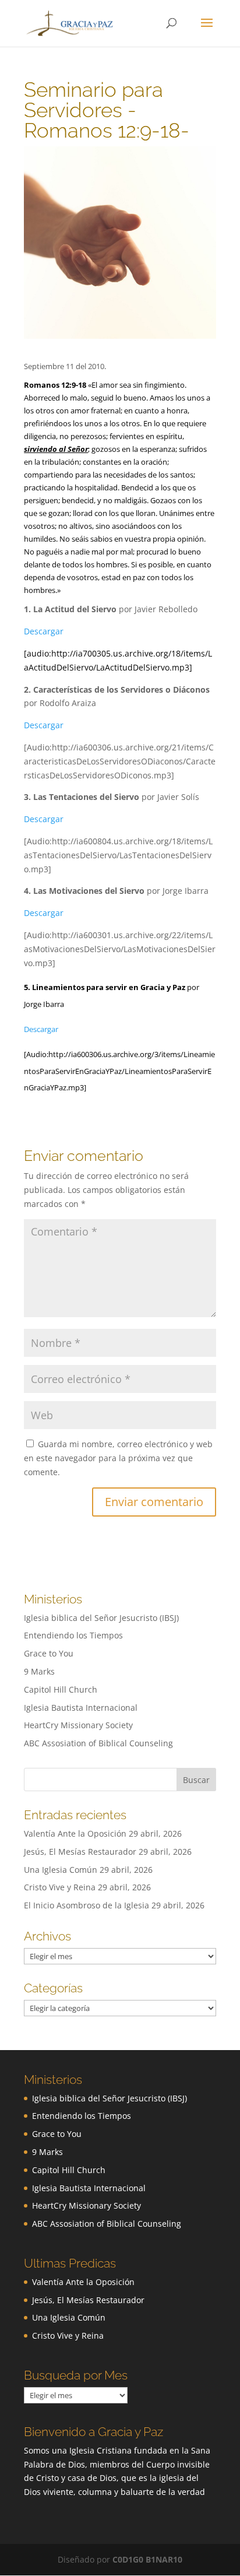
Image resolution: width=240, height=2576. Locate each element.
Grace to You (49, 1653)
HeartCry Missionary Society (78, 1725)
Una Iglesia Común (61, 1870)
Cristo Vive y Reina (60, 1887)
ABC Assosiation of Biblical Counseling (98, 1743)
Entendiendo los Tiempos (73, 1635)
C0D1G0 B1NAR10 (147, 2559)
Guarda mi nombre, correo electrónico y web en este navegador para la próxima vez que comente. (118, 1458)
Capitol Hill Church (61, 1689)
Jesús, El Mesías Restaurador (80, 1852)
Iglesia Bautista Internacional (81, 1708)
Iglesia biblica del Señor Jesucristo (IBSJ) (101, 1618)
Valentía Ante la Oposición (75, 1833)
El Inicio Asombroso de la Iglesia (87, 1905)
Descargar (44, 631)
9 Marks (39, 1671)
